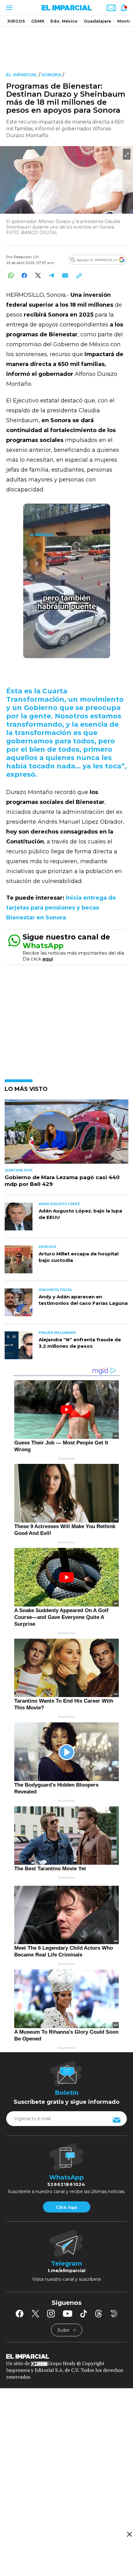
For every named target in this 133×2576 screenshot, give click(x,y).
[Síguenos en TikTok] (84, 2313)
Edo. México (64, 21)
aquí (48, 959)
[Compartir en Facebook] (24, 275)
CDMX (38, 21)
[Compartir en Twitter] (38, 275)
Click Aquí (66, 2207)
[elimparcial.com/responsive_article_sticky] (129, 2534)
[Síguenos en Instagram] (51, 2313)
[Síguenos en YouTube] (68, 2313)
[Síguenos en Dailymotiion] (114, 2314)
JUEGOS (16, 21)
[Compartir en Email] (65, 275)
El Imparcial (22, 75)
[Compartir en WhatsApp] (11, 275)
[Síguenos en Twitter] (35, 2313)
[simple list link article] (66, 1134)
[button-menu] (9, 8)
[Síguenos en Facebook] (19, 2313)
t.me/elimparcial (66, 2271)
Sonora (51, 75)
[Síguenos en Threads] (99, 2313)
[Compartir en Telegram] (51, 275)
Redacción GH (26, 257)
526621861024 (66, 2184)
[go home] (66, 2356)
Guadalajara (97, 21)
